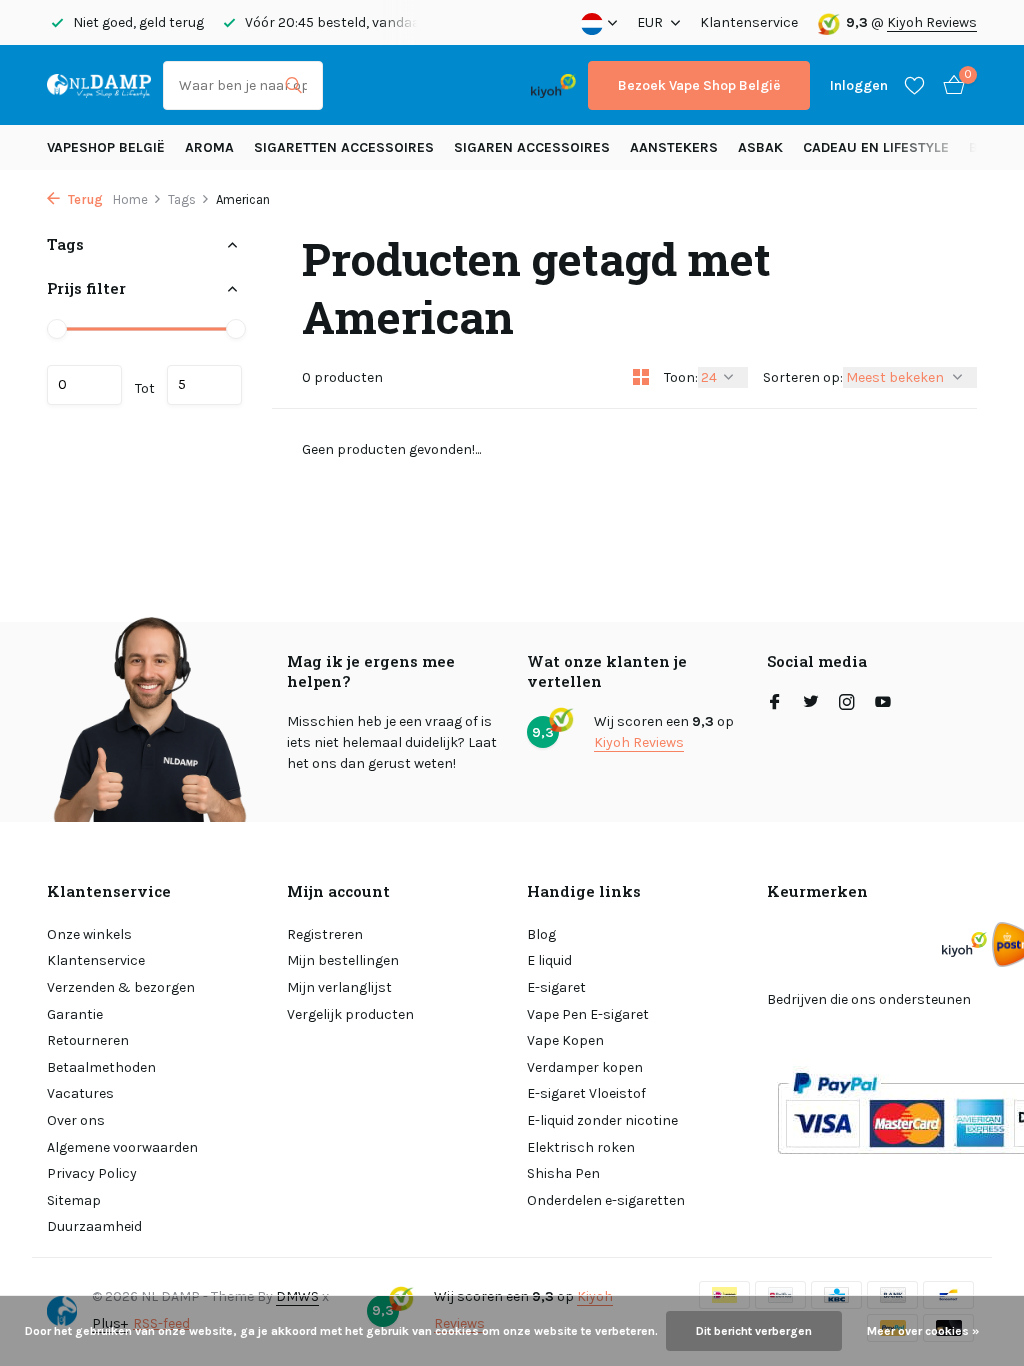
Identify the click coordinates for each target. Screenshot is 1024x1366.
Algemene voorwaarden (122, 1147)
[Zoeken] (293, 85)
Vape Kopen (565, 1040)
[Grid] (641, 377)
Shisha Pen (563, 1173)
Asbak (760, 147)
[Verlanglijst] (914, 85)
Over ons (76, 1120)
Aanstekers (674, 147)
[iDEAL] (353, 85)
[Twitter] (811, 704)
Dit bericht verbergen (754, 1331)
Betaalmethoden (101, 1067)
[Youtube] (883, 704)
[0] (949, 85)
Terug (84, 199)
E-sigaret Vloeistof (586, 1093)
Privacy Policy (92, 1173)
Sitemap (74, 1200)
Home (130, 199)
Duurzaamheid (94, 1226)
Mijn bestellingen (343, 960)
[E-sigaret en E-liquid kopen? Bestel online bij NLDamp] (99, 85)
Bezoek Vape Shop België (699, 85)
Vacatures (80, 1093)
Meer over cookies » (923, 1331)
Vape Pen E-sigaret (588, 1014)
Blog (541, 934)
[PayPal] (405, 85)
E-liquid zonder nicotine (602, 1120)
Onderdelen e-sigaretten (606, 1200)
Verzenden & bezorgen (121, 987)
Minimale (84, 385)
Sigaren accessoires (532, 147)
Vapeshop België (106, 147)
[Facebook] (775, 704)
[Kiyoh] (553, 85)
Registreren (325, 934)
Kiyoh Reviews (932, 22)
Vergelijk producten (350, 1014)
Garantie (75, 1014)
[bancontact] (479, 85)
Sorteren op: (803, 377)
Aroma (209, 147)
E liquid (549, 960)
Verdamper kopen (585, 1067)
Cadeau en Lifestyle (876, 147)
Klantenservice (749, 22)
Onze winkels (89, 934)
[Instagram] (847, 704)
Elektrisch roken (581, 1147)
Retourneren (88, 1040)
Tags (182, 199)
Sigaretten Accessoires (344, 147)
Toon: (681, 377)
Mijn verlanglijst (339, 987)
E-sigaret (556, 987)
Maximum (204, 385)
